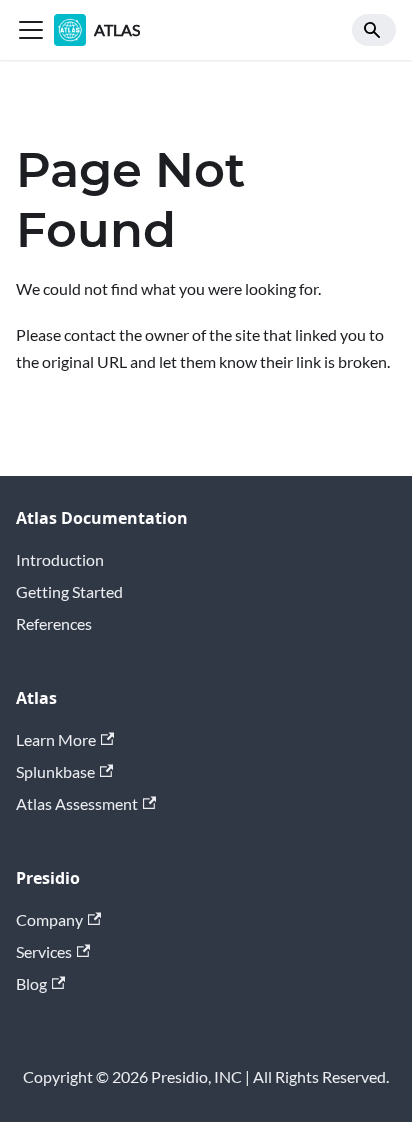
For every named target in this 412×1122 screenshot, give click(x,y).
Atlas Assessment (77, 803)
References (54, 623)
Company (49, 919)
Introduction (60, 559)
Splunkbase (55, 771)
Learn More (56, 739)
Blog (31, 983)
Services (44, 951)
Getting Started (69, 591)
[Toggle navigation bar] (31, 30)
